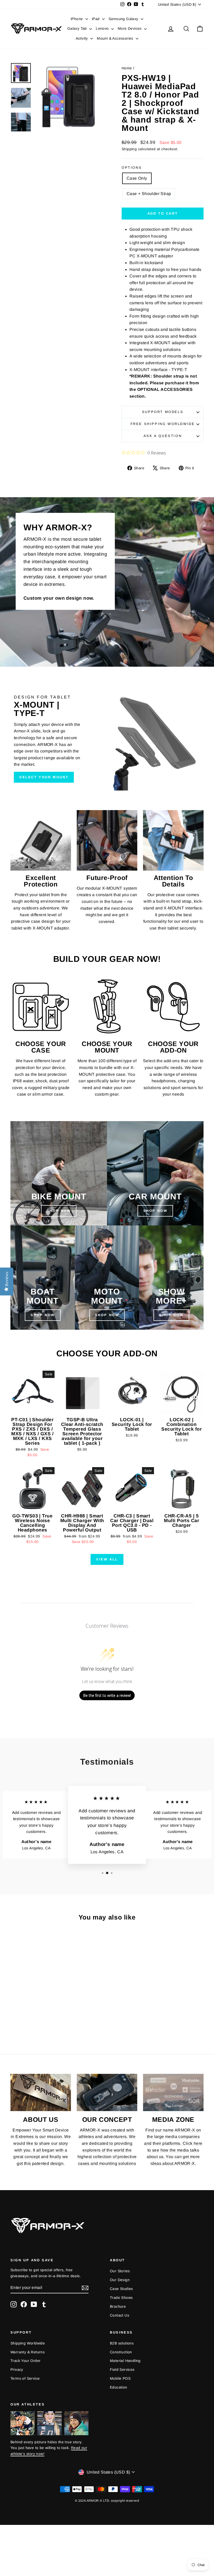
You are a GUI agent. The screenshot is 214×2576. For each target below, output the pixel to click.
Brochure (118, 2306)
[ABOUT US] (41, 2092)
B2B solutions (122, 2343)
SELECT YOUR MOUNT (44, 777)
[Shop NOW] (43, 1278)
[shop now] (155, 1173)
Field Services (122, 2370)
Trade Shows (121, 2298)
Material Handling (125, 2361)
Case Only (137, 178)
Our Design (120, 2280)
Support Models (163, 412)
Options (132, 168)
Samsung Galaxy (124, 19)
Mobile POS (120, 2378)
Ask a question (163, 436)
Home (127, 68)
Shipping (129, 149)
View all (107, 1559)
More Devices (130, 28)
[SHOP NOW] (59, 1173)
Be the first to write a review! (107, 1695)
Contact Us (120, 2315)
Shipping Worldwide (28, 2343)
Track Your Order (25, 2361)
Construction (121, 2352)
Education (119, 2387)
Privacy (17, 2370)
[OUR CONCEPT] (107, 2092)
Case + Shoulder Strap (149, 194)
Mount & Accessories (116, 38)
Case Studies (121, 2289)
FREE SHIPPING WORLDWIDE (163, 424)
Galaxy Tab (78, 28)
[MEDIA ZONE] (173, 2092)
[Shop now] (107, 1278)
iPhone (77, 19)
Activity (82, 38)
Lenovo (103, 28)
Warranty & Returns (28, 2352)
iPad (96, 19)
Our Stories (120, 2271)
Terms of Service (25, 2378)
